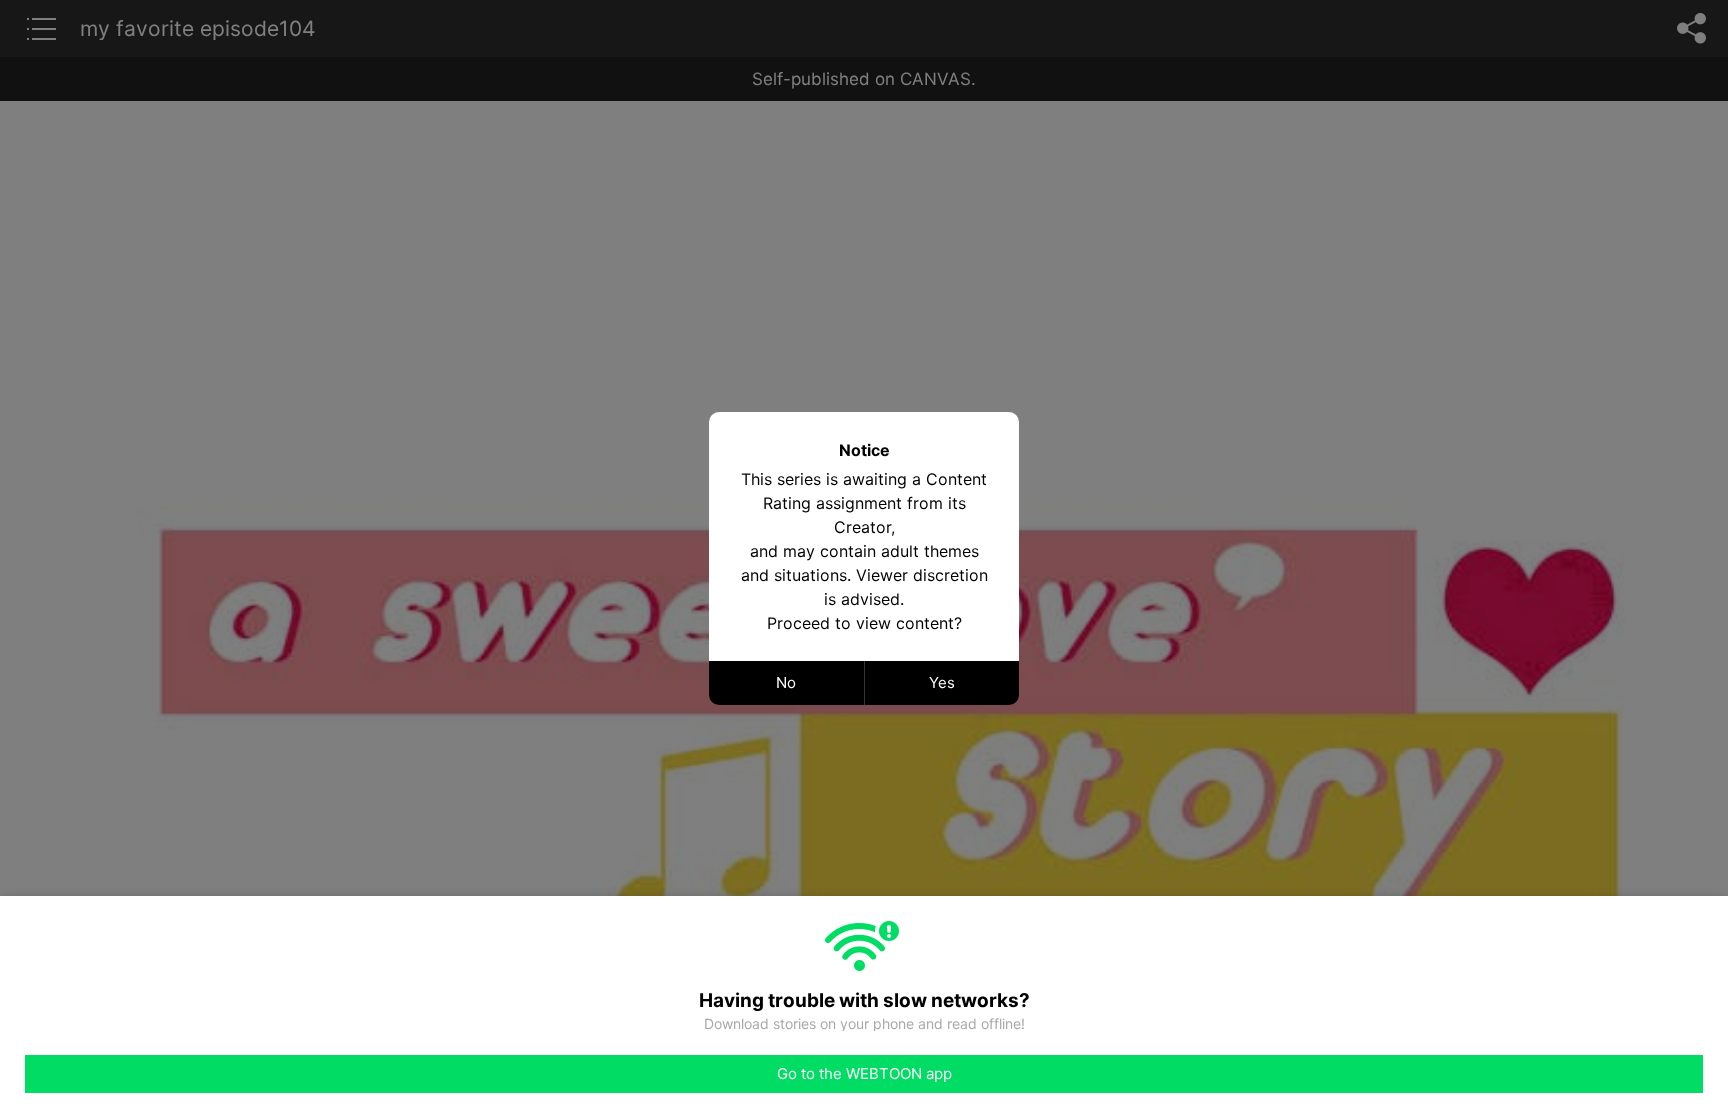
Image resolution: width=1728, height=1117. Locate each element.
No (786, 682)
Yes (942, 682)
